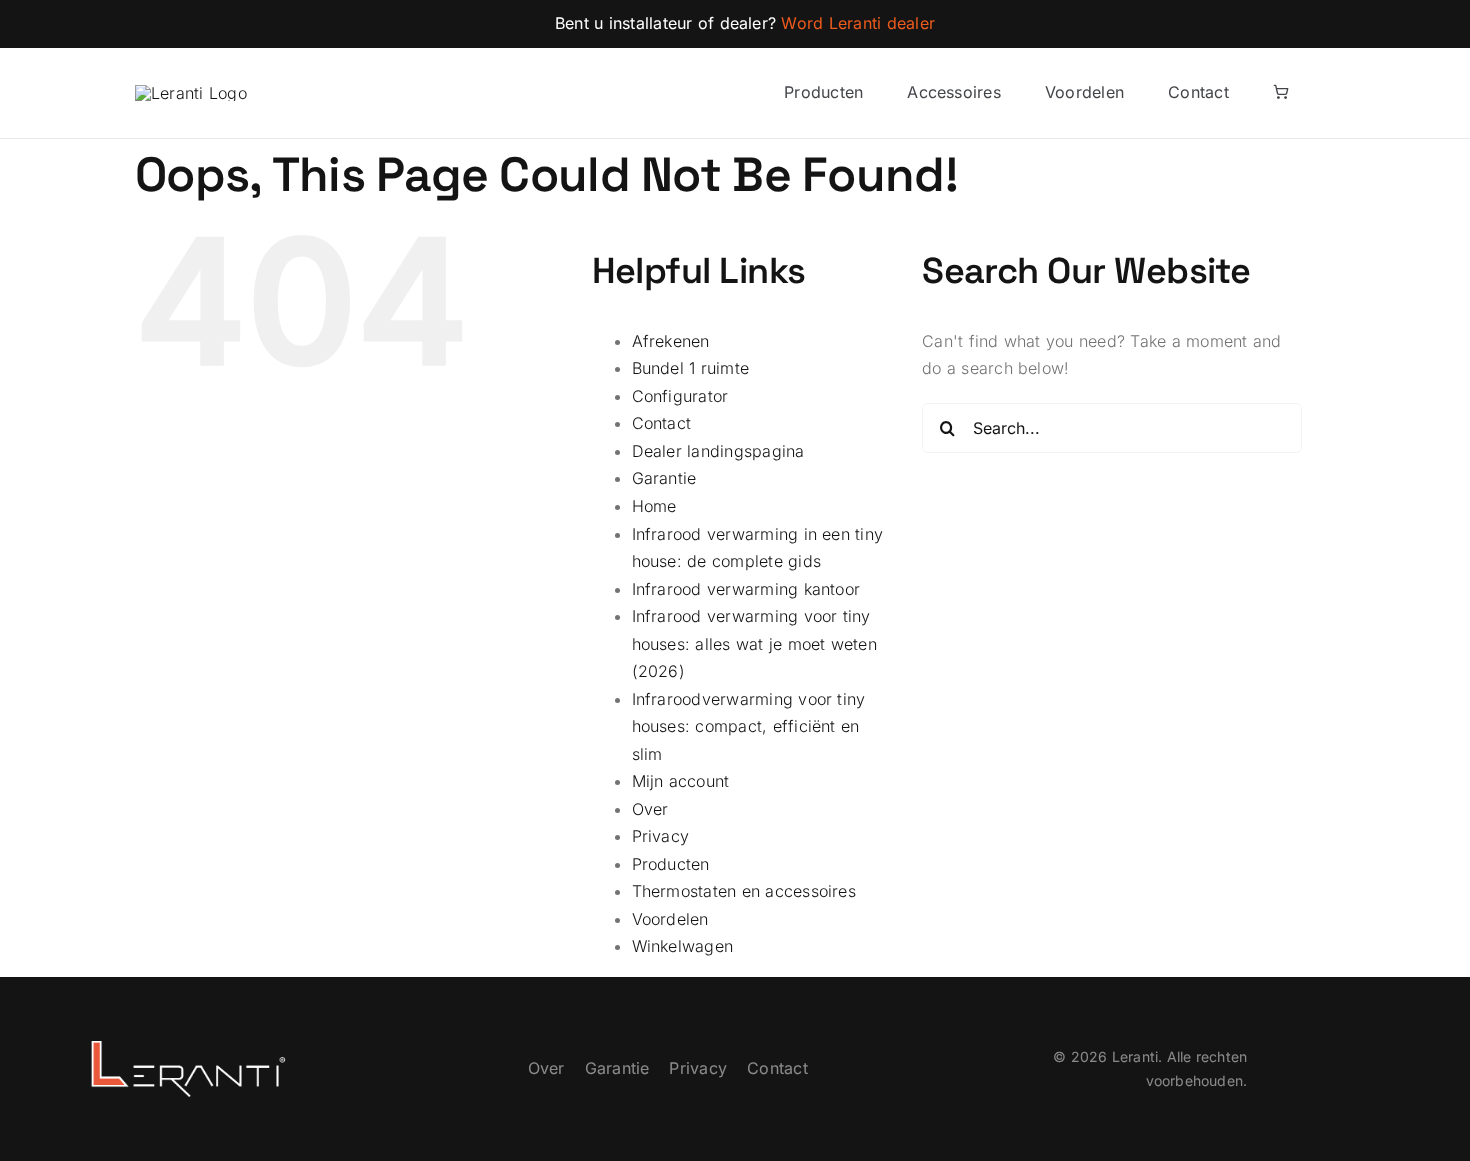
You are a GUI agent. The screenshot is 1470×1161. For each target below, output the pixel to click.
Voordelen (670, 919)
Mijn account (681, 781)
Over (650, 809)
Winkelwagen (683, 946)
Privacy (661, 836)
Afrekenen (671, 341)
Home (654, 506)
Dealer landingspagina (718, 451)
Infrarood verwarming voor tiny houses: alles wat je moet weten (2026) (754, 643)
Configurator (680, 396)
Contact (662, 423)
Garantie (664, 478)
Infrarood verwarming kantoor (746, 589)
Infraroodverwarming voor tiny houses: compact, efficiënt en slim (749, 726)
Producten (671, 864)
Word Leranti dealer (858, 23)
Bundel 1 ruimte (691, 368)
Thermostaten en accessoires (744, 891)
